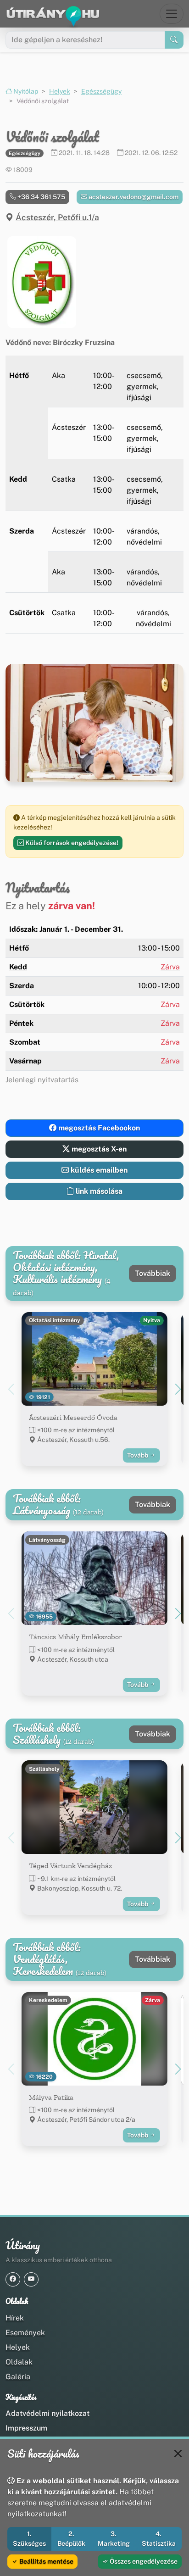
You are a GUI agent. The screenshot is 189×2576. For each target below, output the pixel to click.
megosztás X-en (98, 1149)
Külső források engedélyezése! (71, 843)
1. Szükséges (29, 2539)
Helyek (60, 91)
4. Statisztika (159, 2539)
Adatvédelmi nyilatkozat (47, 2413)
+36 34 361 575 (41, 197)
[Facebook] (13, 2279)
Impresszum (26, 2428)
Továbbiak (153, 1273)
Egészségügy (101, 91)
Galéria (18, 2377)
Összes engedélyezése (143, 2561)
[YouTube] (31, 2279)
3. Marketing (114, 2539)
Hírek (15, 2318)
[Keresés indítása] (174, 40)
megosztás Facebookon (98, 1128)
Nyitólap (25, 91)
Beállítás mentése (46, 2561)
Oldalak (19, 2362)
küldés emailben (98, 1170)
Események (25, 2333)
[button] (42, 282)
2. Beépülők (71, 2539)
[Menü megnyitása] (172, 14)
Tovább (138, 1455)
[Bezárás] (178, 2454)
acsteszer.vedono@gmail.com (133, 197)
